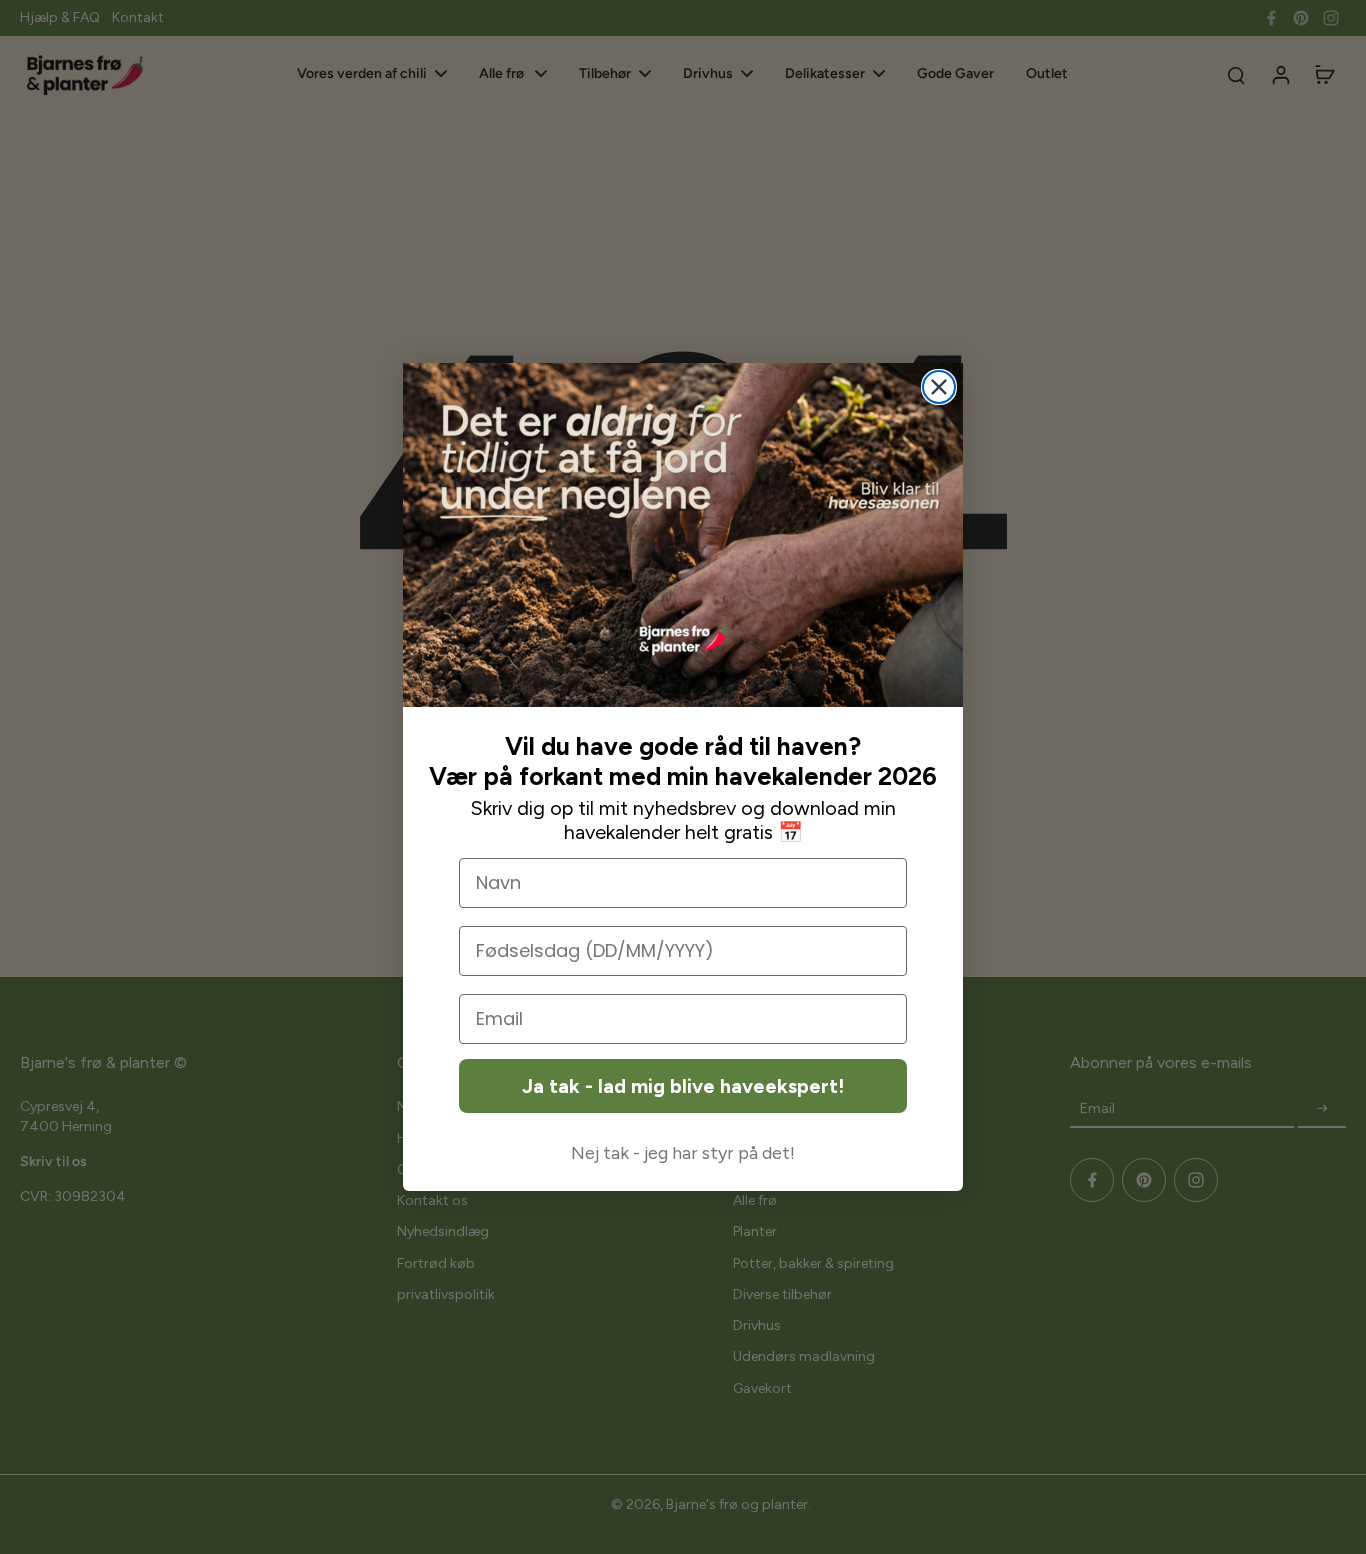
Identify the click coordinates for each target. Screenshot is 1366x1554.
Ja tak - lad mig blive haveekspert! (683, 1086)
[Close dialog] (939, 387)
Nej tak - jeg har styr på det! (683, 1153)
